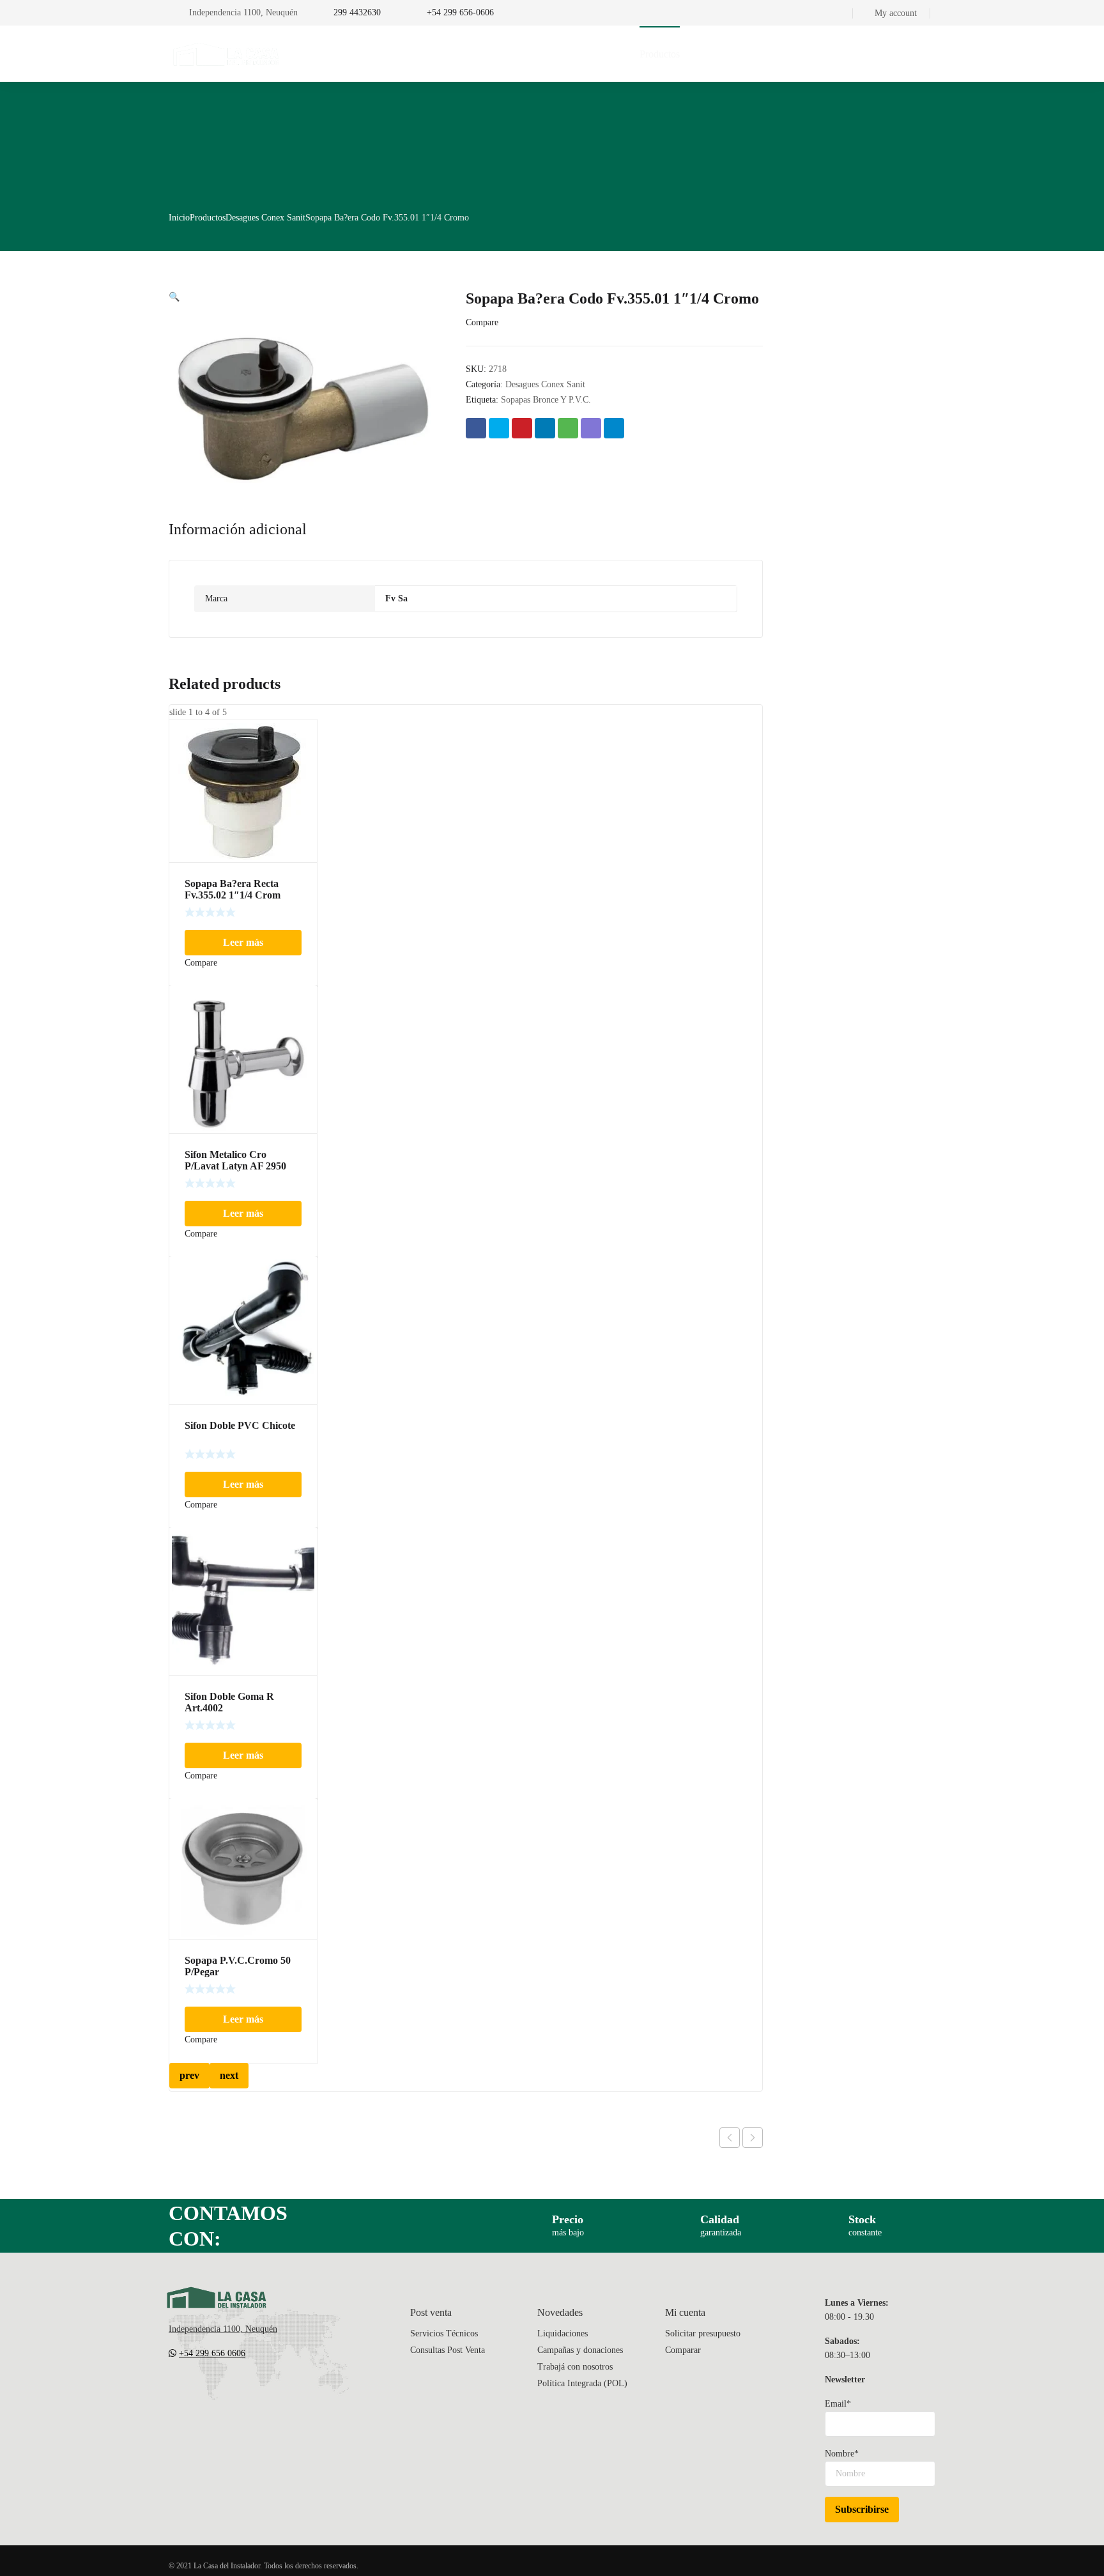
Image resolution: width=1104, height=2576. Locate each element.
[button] (174, 297)
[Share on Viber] (591, 428)
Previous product (730, 2138)
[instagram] (225, 2391)
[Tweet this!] (499, 428)
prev (189, 2075)
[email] (174, 2391)
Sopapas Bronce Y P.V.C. (546, 400)
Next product (753, 2138)
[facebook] (199, 2391)
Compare (482, 322)
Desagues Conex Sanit (265, 218)
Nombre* (842, 2454)
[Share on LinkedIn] (545, 428)
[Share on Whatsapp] (568, 428)
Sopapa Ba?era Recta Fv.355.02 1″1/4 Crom (233, 889)
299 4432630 (357, 12)
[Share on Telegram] (614, 428)
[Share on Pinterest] (522, 428)
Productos (208, 218)
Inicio (179, 218)
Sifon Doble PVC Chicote (240, 1425)
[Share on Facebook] (476, 428)
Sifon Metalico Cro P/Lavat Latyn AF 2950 (235, 1160)
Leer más (243, 942)
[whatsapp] (250, 2391)
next (229, 2075)
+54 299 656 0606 (212, 2353)
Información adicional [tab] (238, 529)
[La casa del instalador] (226, 54)
